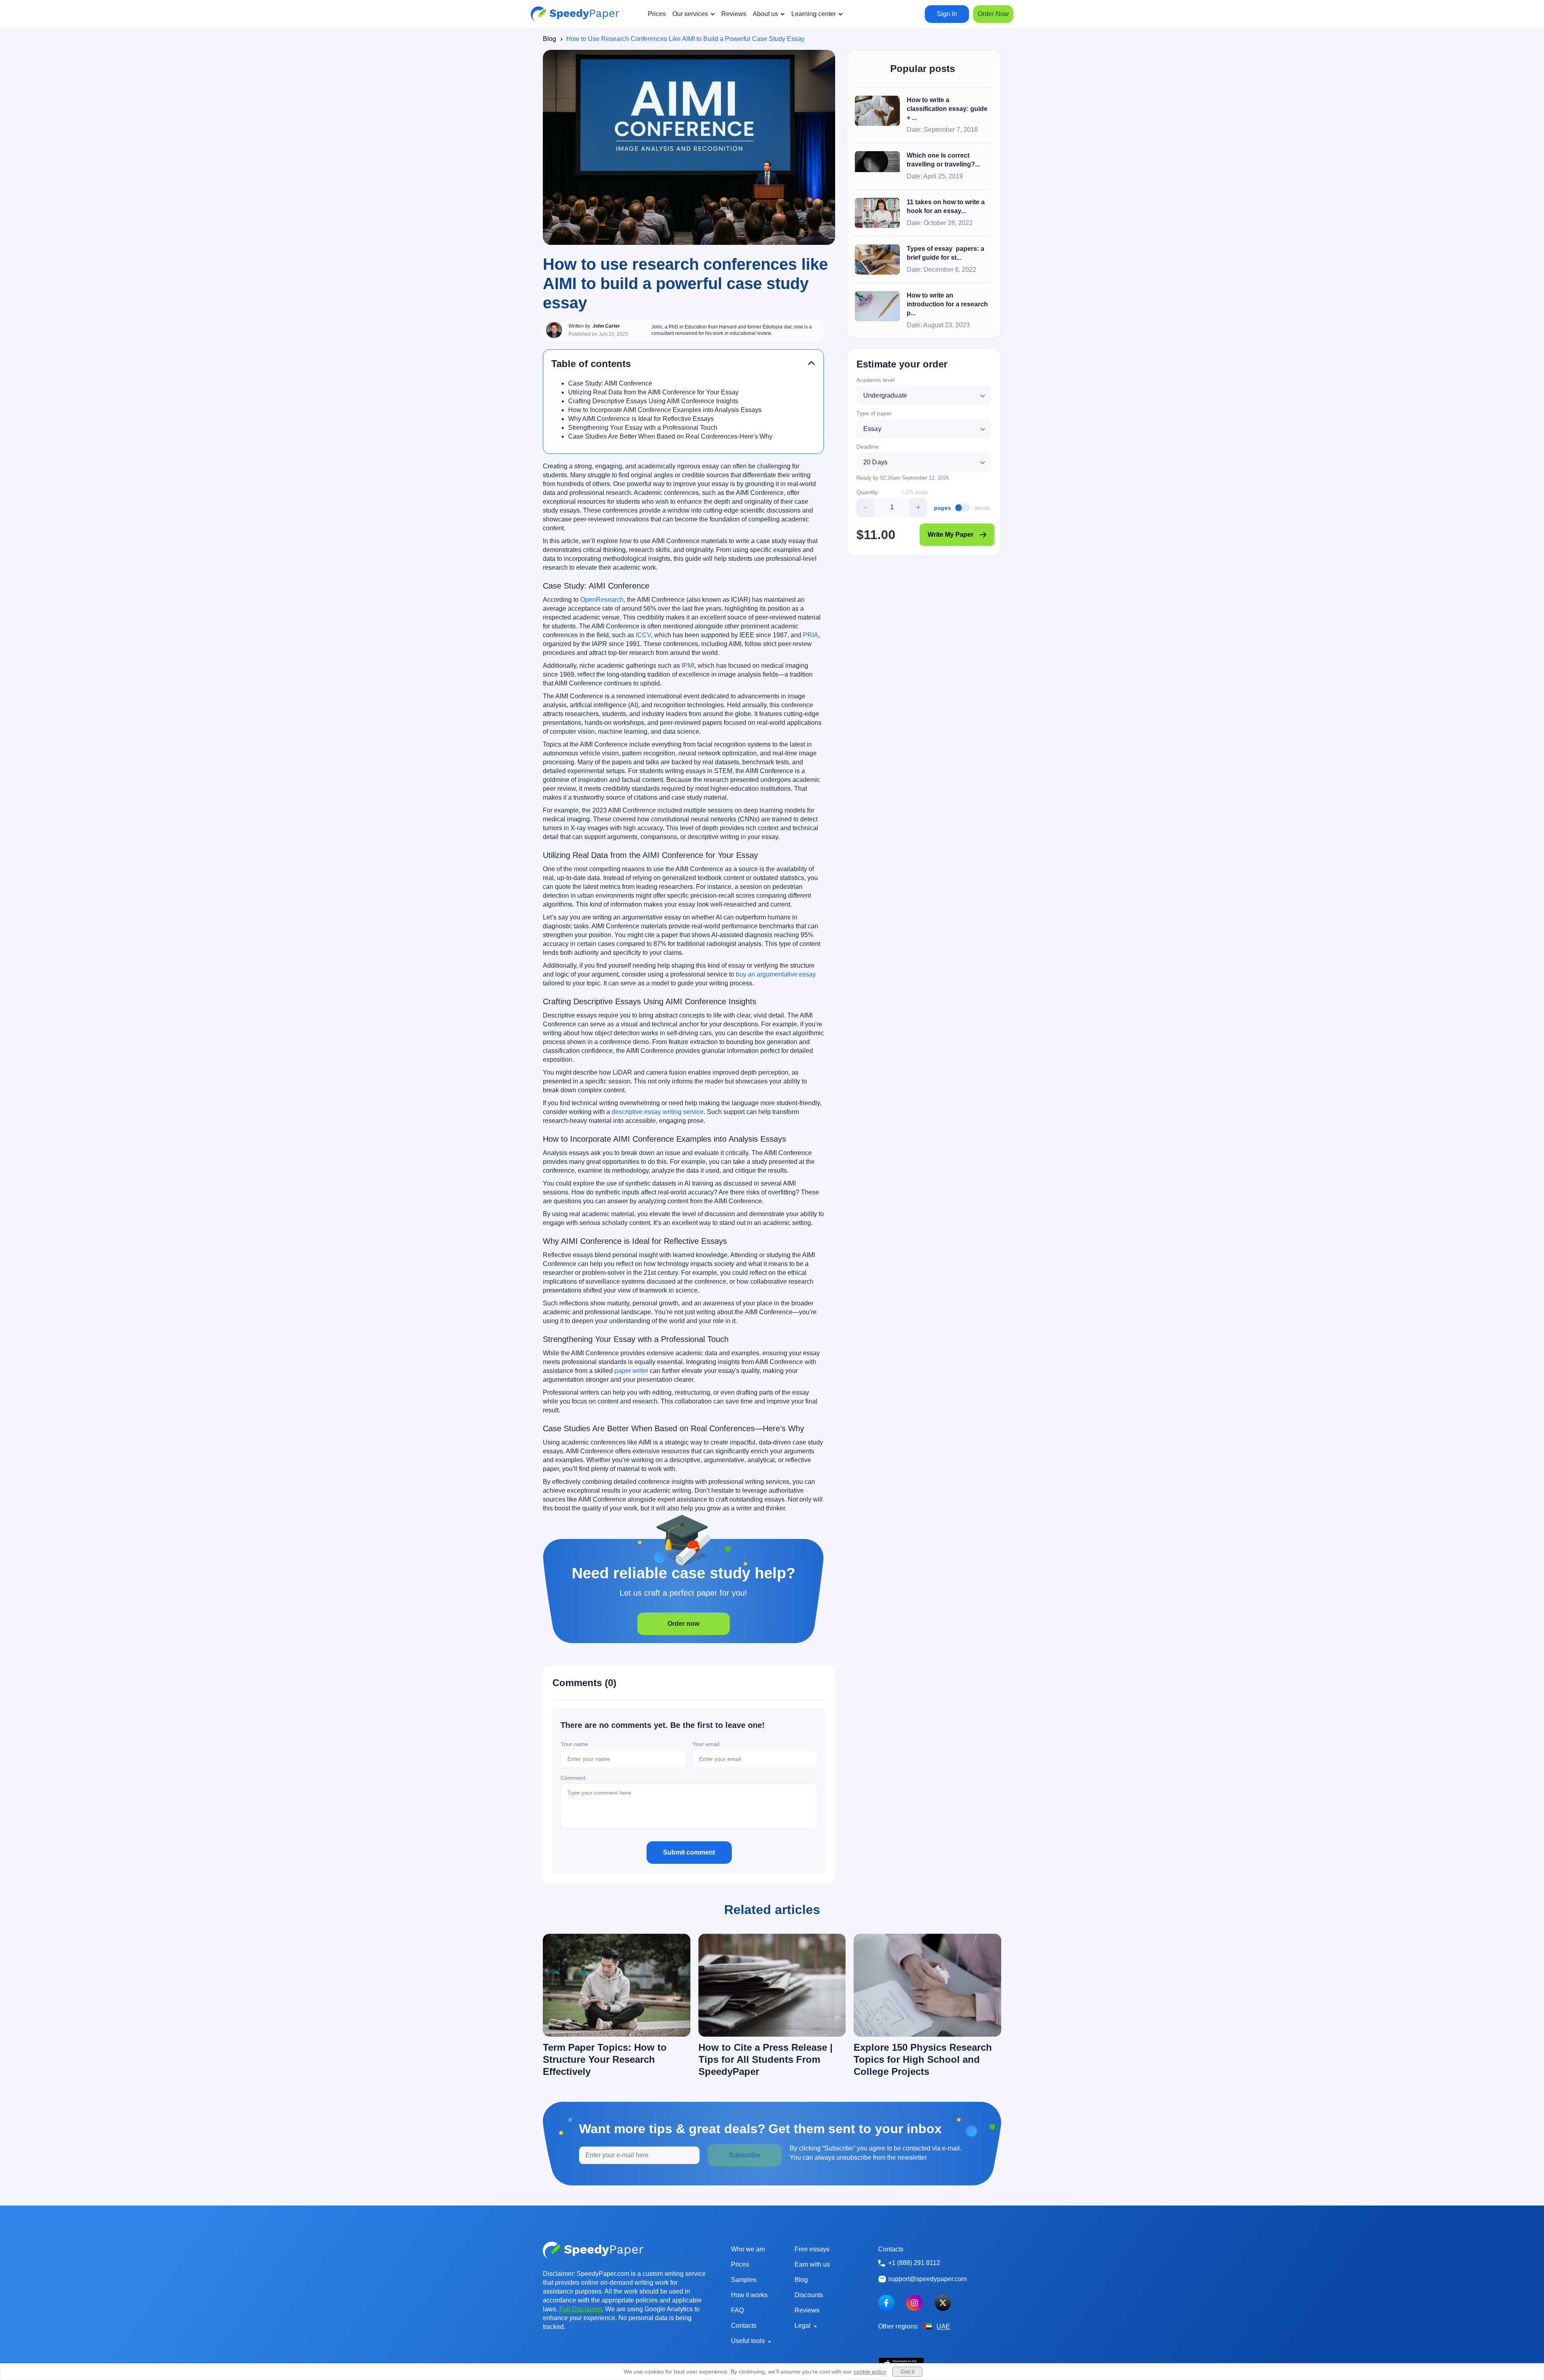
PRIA (811, 635)
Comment (573, 1778)
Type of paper (874, 413)
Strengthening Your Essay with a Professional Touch (643, 428)
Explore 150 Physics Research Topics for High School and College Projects (923, 2059)
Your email (706, 1744)
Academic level (876, 380)
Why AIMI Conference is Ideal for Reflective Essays (641, 419)
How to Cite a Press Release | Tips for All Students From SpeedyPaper (766, 2059)
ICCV (643, 635)
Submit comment (689, 1852)
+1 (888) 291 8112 (914, 2263)
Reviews (807, 2310)
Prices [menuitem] (657, 14)
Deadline (868, 447)
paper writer (631, 1371)
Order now (683, 1624)
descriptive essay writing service (658, 1112)
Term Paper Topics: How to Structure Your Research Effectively (605, 2059)
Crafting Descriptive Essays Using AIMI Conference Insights (653, 401)
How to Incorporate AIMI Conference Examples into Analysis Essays (665, 410)
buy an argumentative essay (776, 974)
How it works (749, 2295)
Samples (744, 2280)
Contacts (744, 2326)
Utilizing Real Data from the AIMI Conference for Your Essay (653, 392)
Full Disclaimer (581, 2309)
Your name (574, 1744)
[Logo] (575, 14)
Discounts (809, 2295)
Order (993, 14)
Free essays (812, 2249)
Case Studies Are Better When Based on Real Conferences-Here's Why (670, 436)
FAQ (737, 2310)
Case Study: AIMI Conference (610, 383)
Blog (549, 39)
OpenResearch (602, 600)
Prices (740, 2264)
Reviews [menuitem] (734, 14)
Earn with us (812, 2264)
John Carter (606, 326)
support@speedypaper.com (927, 2279)
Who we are (748, 2249)
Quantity (867, 492)
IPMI (688, 666)
